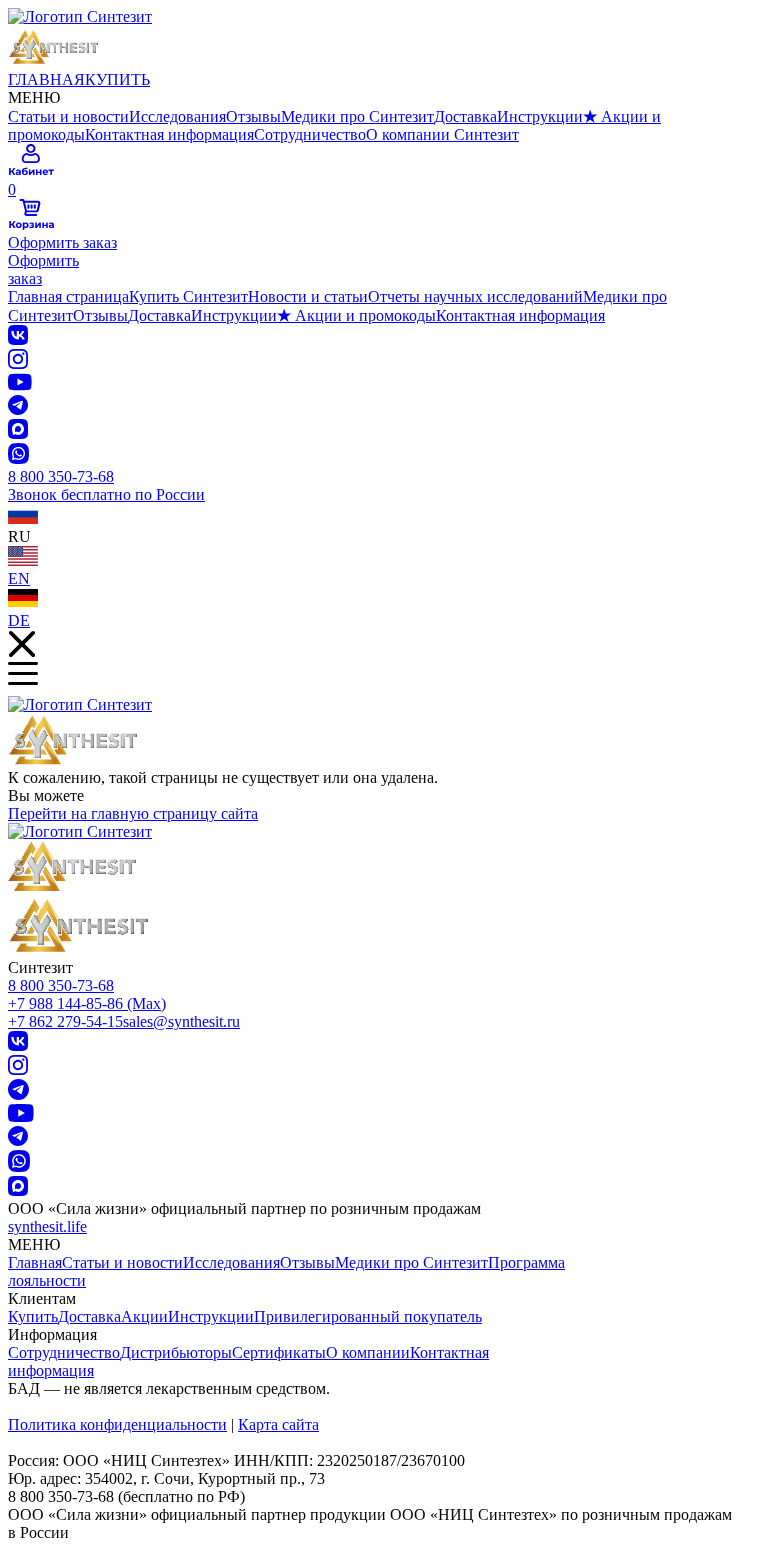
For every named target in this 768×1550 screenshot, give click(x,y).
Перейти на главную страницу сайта (133, 813)
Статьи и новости (68, 116)
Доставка (465, 116)
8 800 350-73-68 (61, 985)
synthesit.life (47, 1226)
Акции (144, 1316)
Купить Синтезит (188, 296)
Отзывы (253, 116)
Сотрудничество (310, 134)
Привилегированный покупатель (368, 1316)
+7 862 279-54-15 (65, 1021)
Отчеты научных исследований (475, 296)
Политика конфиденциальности (117, 1424)
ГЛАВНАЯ (46, 79)
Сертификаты (279, 1352)
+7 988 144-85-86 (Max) (87, 1003)
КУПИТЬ (117, 79)
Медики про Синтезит (357, 116)
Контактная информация (169, 134)
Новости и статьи (308, 296)
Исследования (177, 116)
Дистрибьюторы (176, 1352)
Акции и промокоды (356, 315)
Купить (33, 1316)
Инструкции (540, 116)
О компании (368, 1352)
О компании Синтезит (442, 134)
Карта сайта (278, 1424)
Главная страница (68, 296)
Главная (35, 1262)
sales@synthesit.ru (181, 1021)
